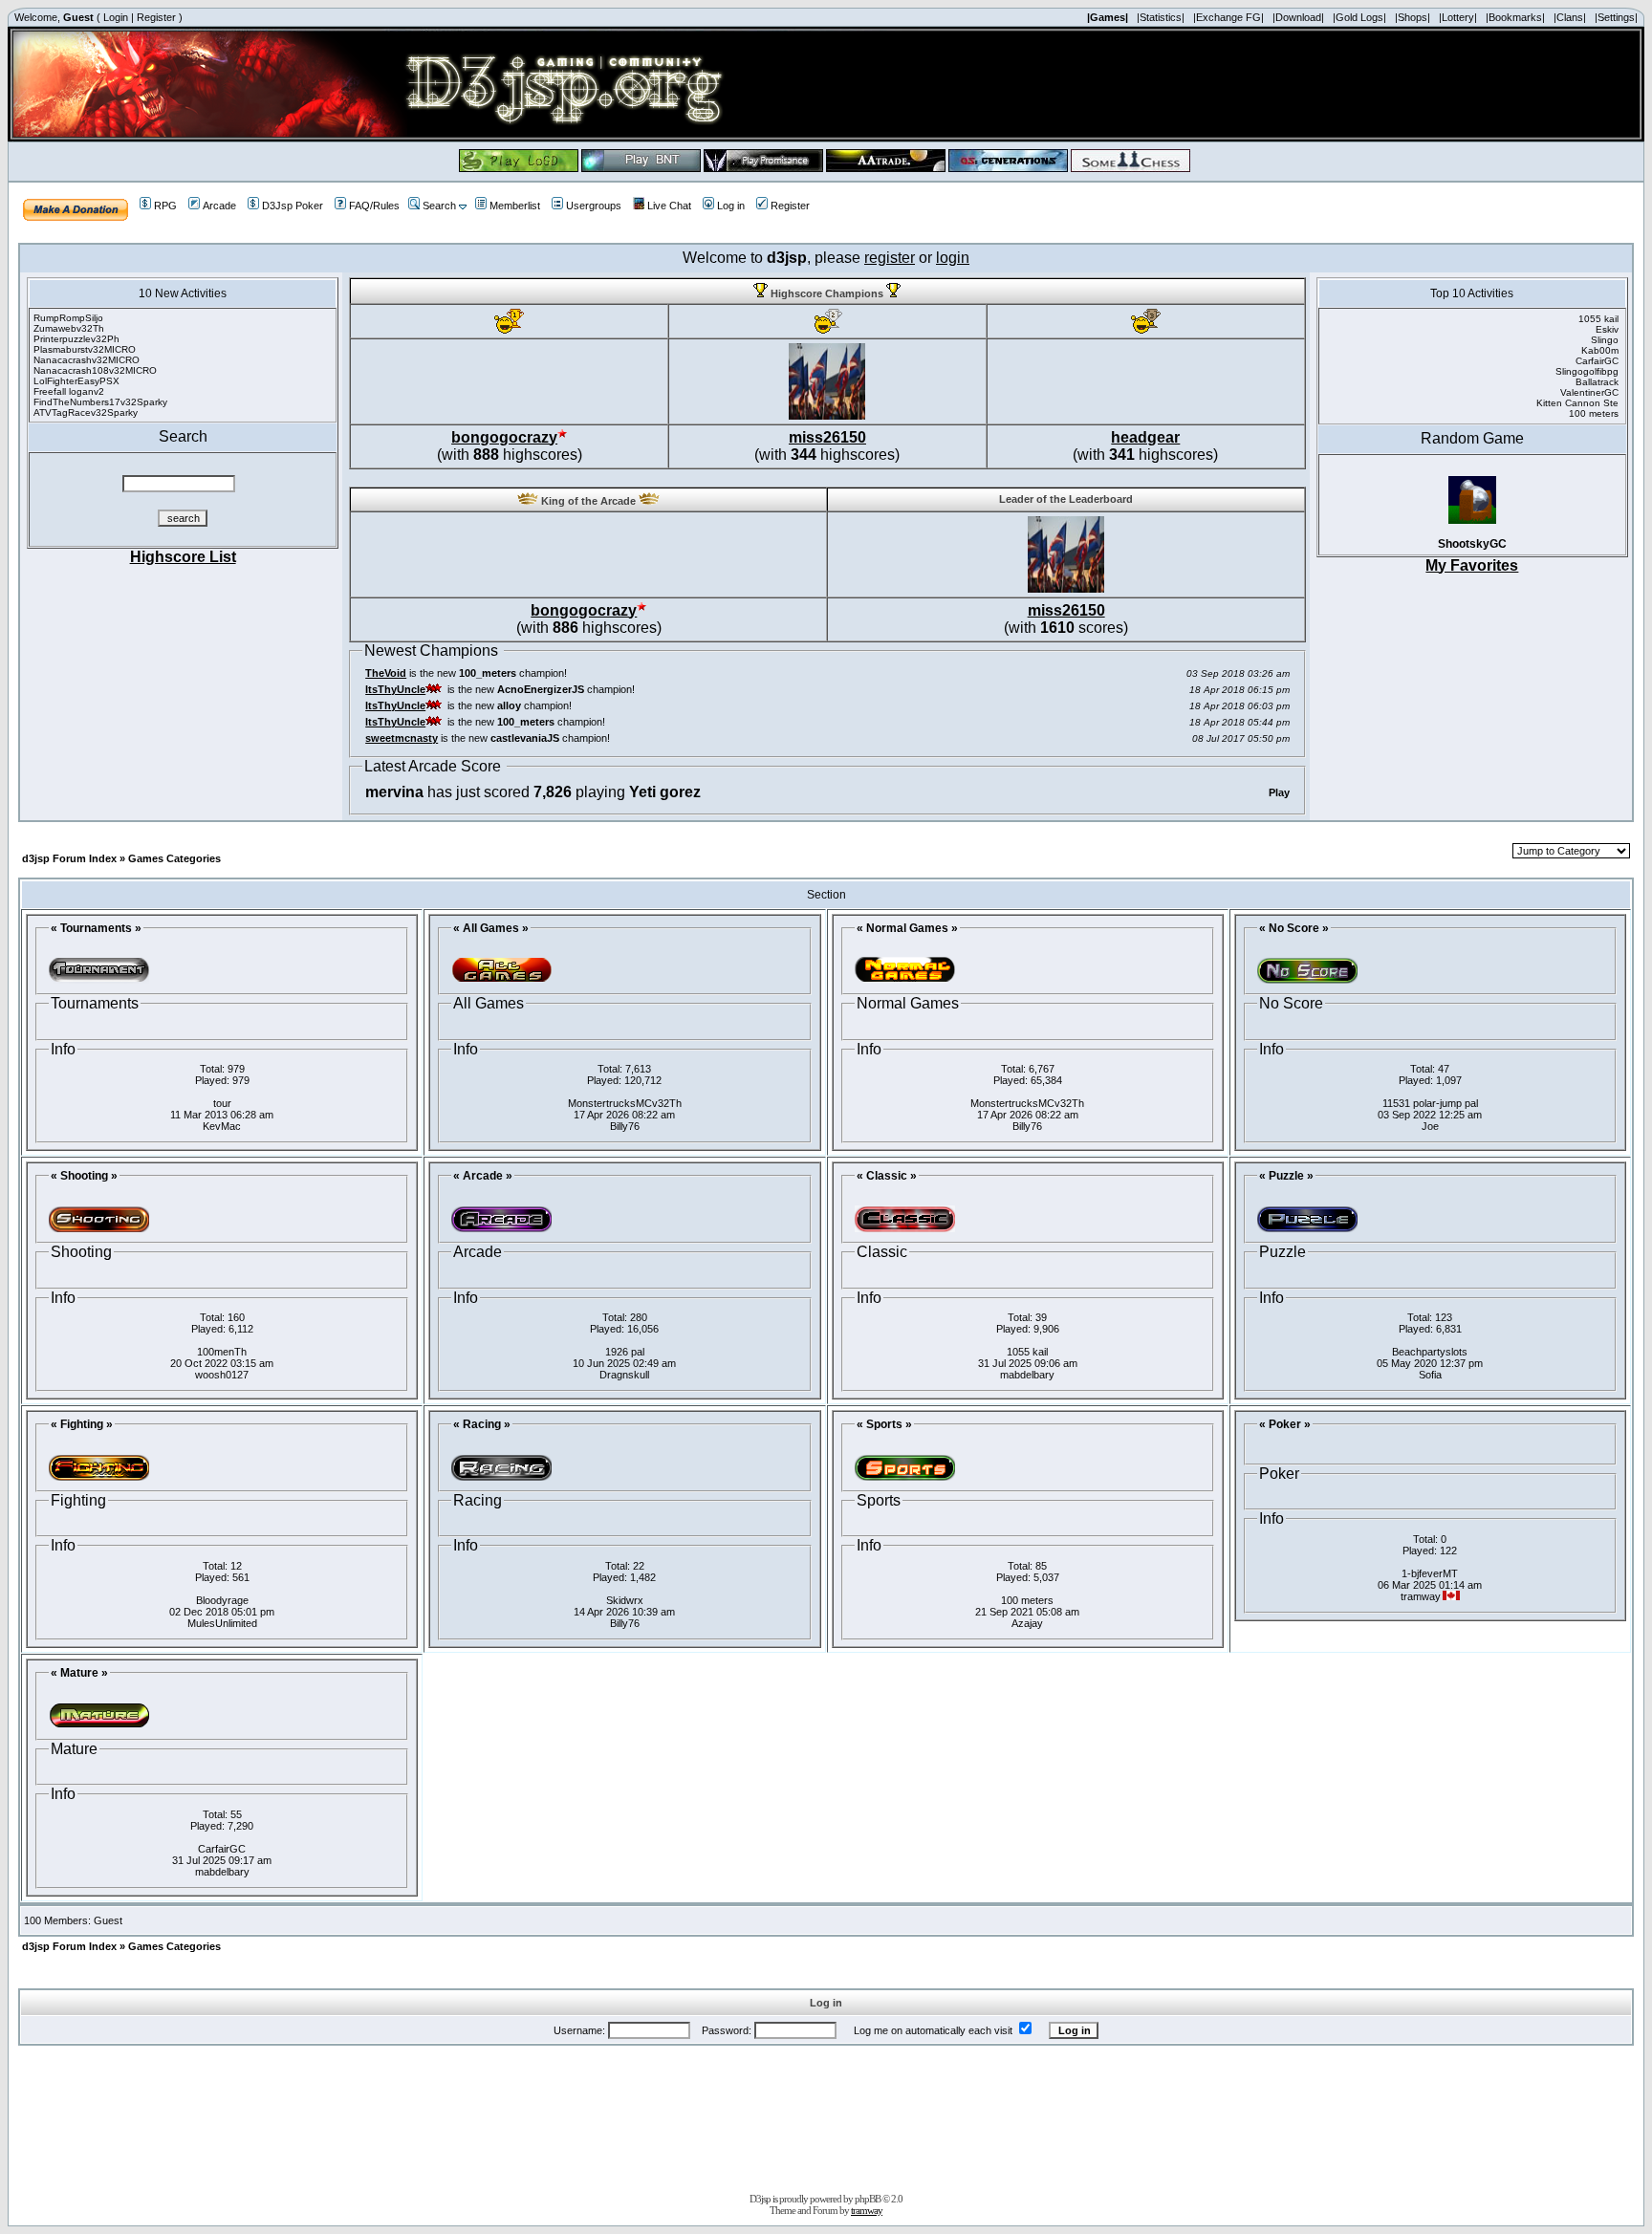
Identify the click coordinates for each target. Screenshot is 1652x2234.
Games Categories (174, 858)
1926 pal (625, 1352)
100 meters (1027, 1600)
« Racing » (482, 1424)
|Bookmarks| (1515, 17)
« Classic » (887, 1176)
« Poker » (1285, 1424)
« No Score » (1294, 928)
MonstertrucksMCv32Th (625, 1103)
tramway (867, 2210)
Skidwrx (625, 1600)
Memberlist (515, 206)
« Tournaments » (96, 928)
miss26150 (827, 437)
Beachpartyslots (1430, 1352)
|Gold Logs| (1359, 17)
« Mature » (79, 1673)
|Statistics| (1161, 17)
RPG (165, 206)
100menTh (222, 1352)
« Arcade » (483, 1176)
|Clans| (1570, 17)
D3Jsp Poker (293, 206)
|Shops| (1413, 17)
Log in (731, 206)
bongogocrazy (504, 437)
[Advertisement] (826, 2115)
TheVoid (386, 673)
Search (439, 206)
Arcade (219, 206)
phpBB (868, 2199)
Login (116, 17)
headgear (1145, 437)
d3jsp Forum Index (69, 858)
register (890, 258)
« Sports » (884, 1424)
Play (1279, 792)
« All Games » (491, 928)
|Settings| (1616, 17)
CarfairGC (222, 1849)
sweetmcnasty (402, 738)
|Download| (1298, 17)
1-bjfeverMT (1430, 1573)
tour (222, 1103)
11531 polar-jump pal (1430, 1103)
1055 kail (1027, 1352)
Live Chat (669, 206)
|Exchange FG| (1228, 17)
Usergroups (594, 206)
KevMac (222, 1126)
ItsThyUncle (395, 689)
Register (156, 17)
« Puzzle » (1286, 1176)
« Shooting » (84, 1176)
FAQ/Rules (374, 206)
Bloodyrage (222, 1600)
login (953, 258)
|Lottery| (1458, 17)
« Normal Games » (907, 928)
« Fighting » (82, 1424)
